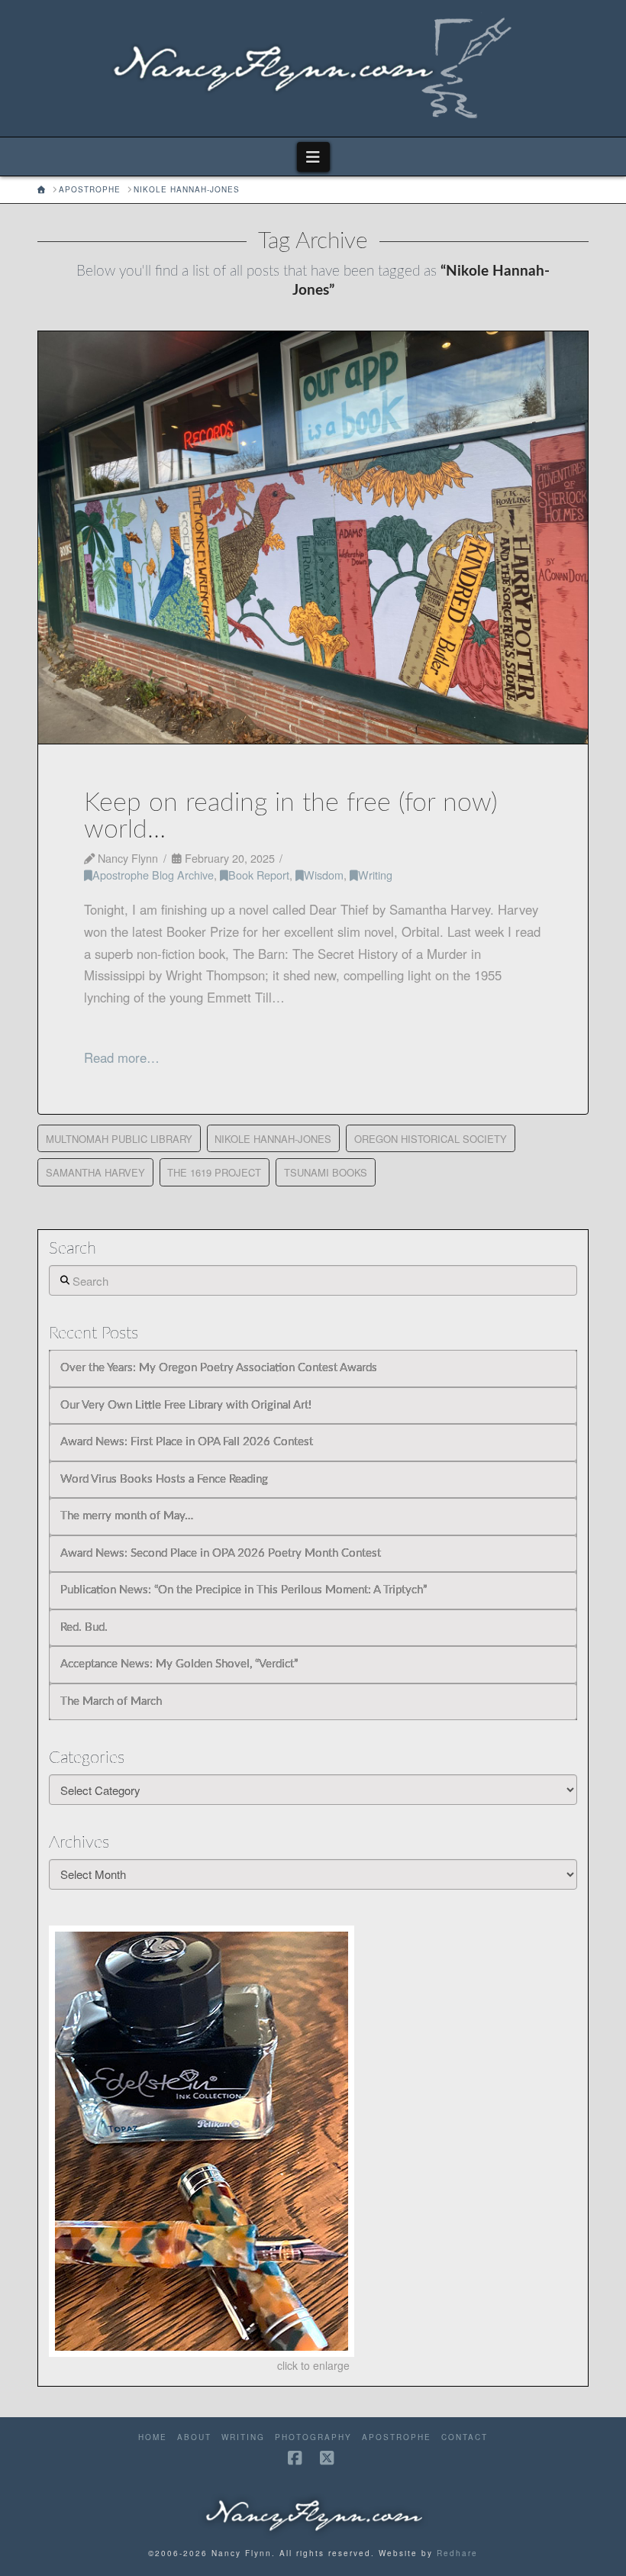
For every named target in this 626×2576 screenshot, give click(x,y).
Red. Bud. (84, 1627)
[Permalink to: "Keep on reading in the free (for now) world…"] (313, 537)
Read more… (122, 1057)
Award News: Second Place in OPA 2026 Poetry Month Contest (221, 1553)
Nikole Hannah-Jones (273, 1139)
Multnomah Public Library (119, 1139)
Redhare (457, 2553)
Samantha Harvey (95, 1172)
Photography (313, 2437)
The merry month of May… (127, 1516)
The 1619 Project (214, 1172)
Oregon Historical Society (431, 1139)
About (194, 2437)
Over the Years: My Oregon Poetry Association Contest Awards (219, 1368)
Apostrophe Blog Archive (153, 875)
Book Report (259, 875)
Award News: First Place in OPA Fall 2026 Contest (187, 1442)
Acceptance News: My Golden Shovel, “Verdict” (179, 1664)
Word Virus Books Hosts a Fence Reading (164, 1479)
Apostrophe (397, 2437)
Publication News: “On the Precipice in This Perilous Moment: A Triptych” (244, 1590)
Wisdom (324, 875)
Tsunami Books (326, 1172)
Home (153, 2437)
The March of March (111, 1701)
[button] (313, 157)
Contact (465, 2437)
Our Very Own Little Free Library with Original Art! (186, 1405)
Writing (375, 875)
